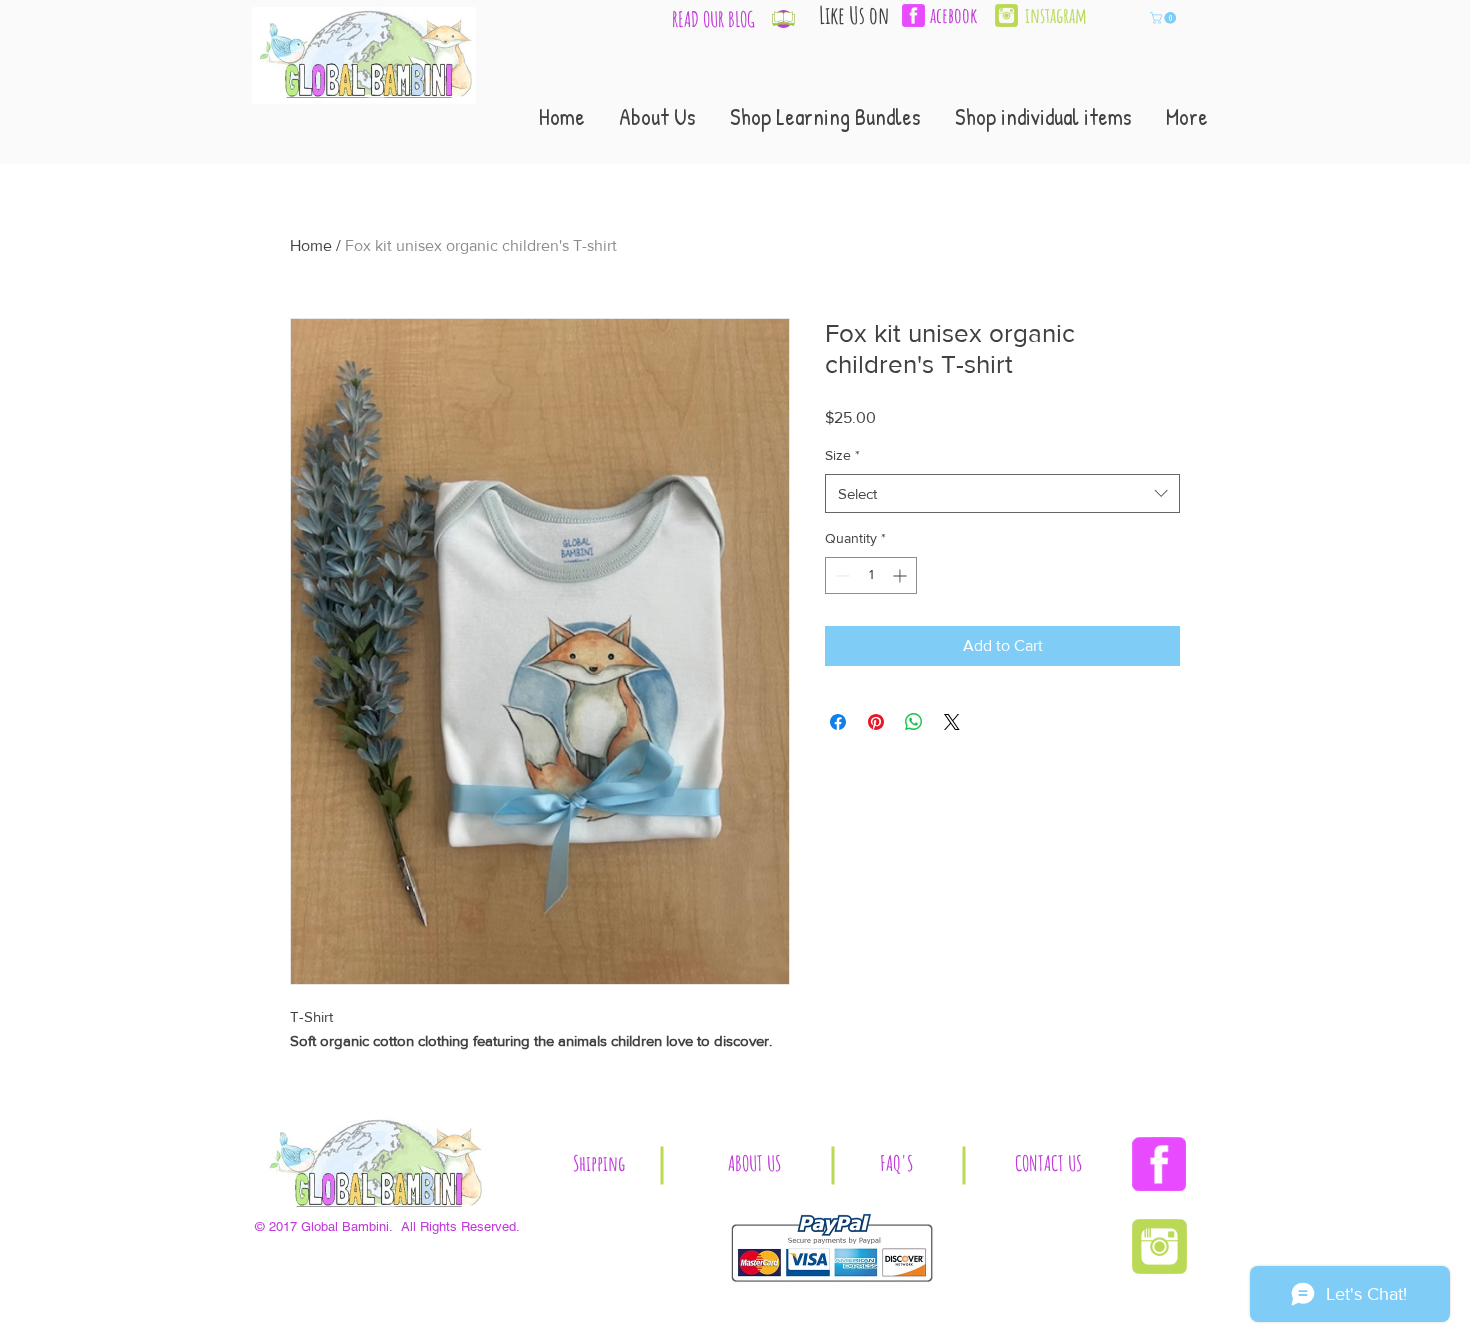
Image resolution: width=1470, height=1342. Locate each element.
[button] (1164, 18)
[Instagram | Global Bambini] (1006, 15)
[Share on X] (952, 722)
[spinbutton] (871, 575)
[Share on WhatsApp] (914, 722)
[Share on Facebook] (838, 722)
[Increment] (901, 575)
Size (842, 455)
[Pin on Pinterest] (876, 722)
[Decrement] (840, 575)
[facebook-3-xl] (913, 15)
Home (311, 245)
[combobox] (1002, 493)
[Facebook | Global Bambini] (1159, 1164)
